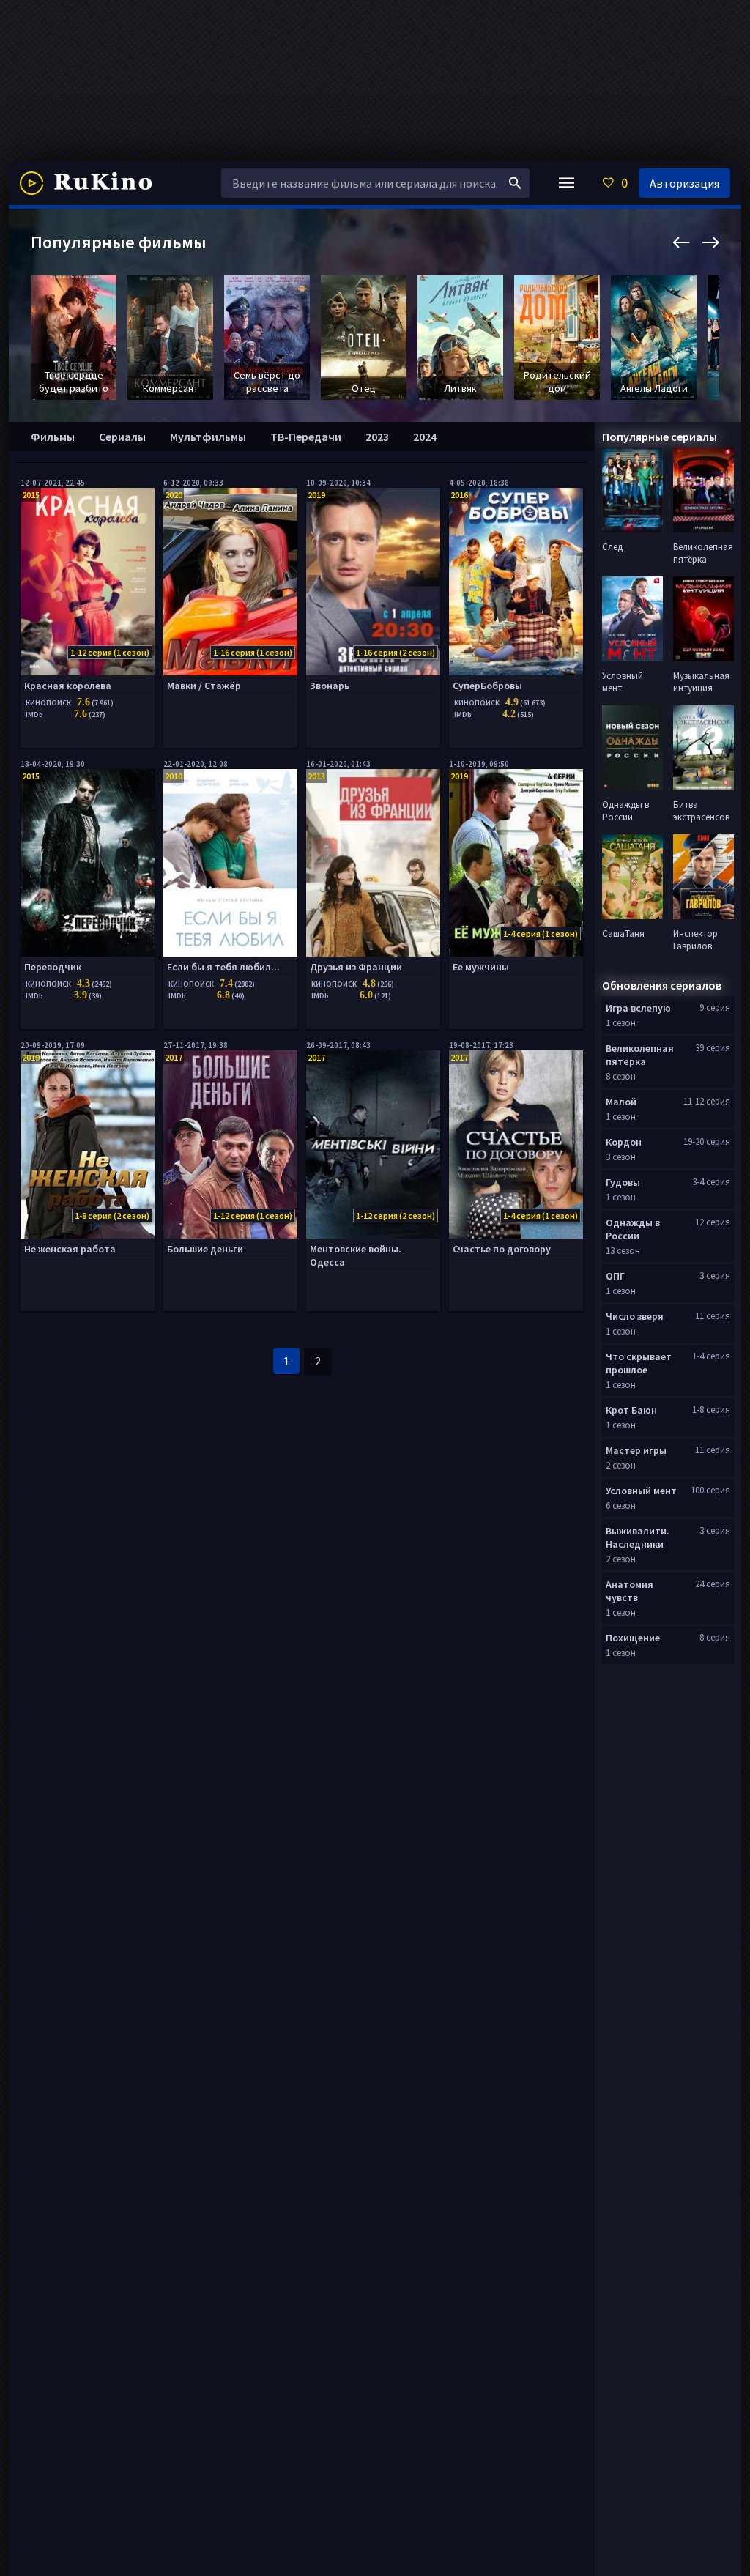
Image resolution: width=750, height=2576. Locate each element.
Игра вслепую (638, 1008)
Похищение (633, 1638)
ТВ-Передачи (306, 437)
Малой (621, 1102)
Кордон (624, 1142)
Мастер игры (636, 1450)
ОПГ (615, 1276)
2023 (377, 437)
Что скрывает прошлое (639, 1363)
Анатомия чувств (630, 1591)
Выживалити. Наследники (638, 1537)
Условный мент (641, 1491)
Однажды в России (633, 1229)
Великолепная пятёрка (640, 1055)
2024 (425, 437)
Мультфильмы (208, 437)
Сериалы (122, 437)
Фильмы (53, 437)
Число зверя (635, 1316)
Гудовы (623, 1182)
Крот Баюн (631, 1410)
